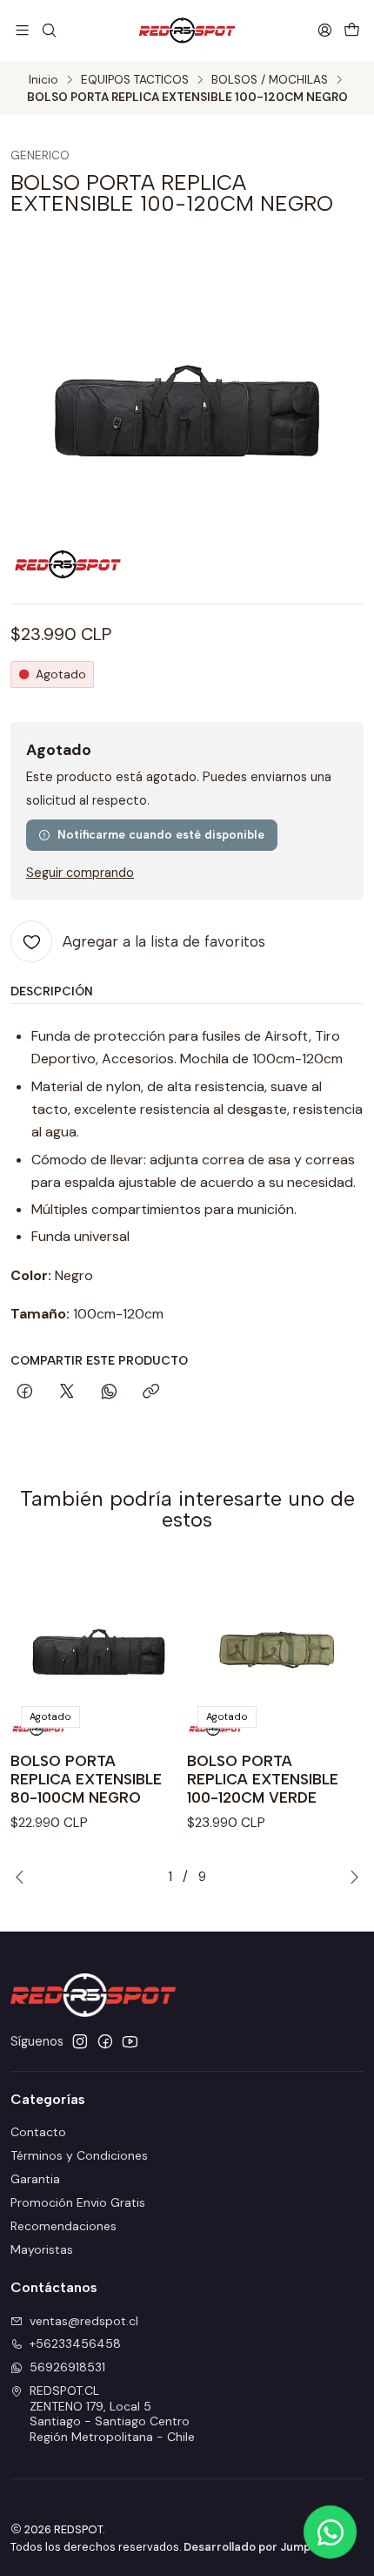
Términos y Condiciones (79, 2155)
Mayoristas (42, 2249)
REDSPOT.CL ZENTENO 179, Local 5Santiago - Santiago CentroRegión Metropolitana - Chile (112, 2414)
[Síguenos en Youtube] (130, 2041)
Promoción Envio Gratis (78, 2202)
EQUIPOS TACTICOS (135, 80)
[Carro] (352, 30)
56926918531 (67, 2367)
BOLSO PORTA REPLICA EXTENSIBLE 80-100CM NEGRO (86, 1779)
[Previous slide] (23, 1877)
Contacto (38, 2132)
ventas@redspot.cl (84, 2321)
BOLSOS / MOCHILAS (270, 80)
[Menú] (22, 30)
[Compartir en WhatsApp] (109, 1393)
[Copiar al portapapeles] (151, 1393)
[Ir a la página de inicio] (187, 30)
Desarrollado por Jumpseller (262, 2547)
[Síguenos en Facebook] (105, 2041)
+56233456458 (75, 2343)
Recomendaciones (63, 2226)
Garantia (35, 2179)
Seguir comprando (80, 873)
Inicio (43, 80)
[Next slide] (351, 1877)
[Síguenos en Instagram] (80, 2041)
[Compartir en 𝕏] (67, 1393)
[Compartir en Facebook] (25, 1393)
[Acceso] (325, 30)
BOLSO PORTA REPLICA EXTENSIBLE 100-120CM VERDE (263, 1779)
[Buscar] (48, 30)
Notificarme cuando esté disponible (161, 834)
